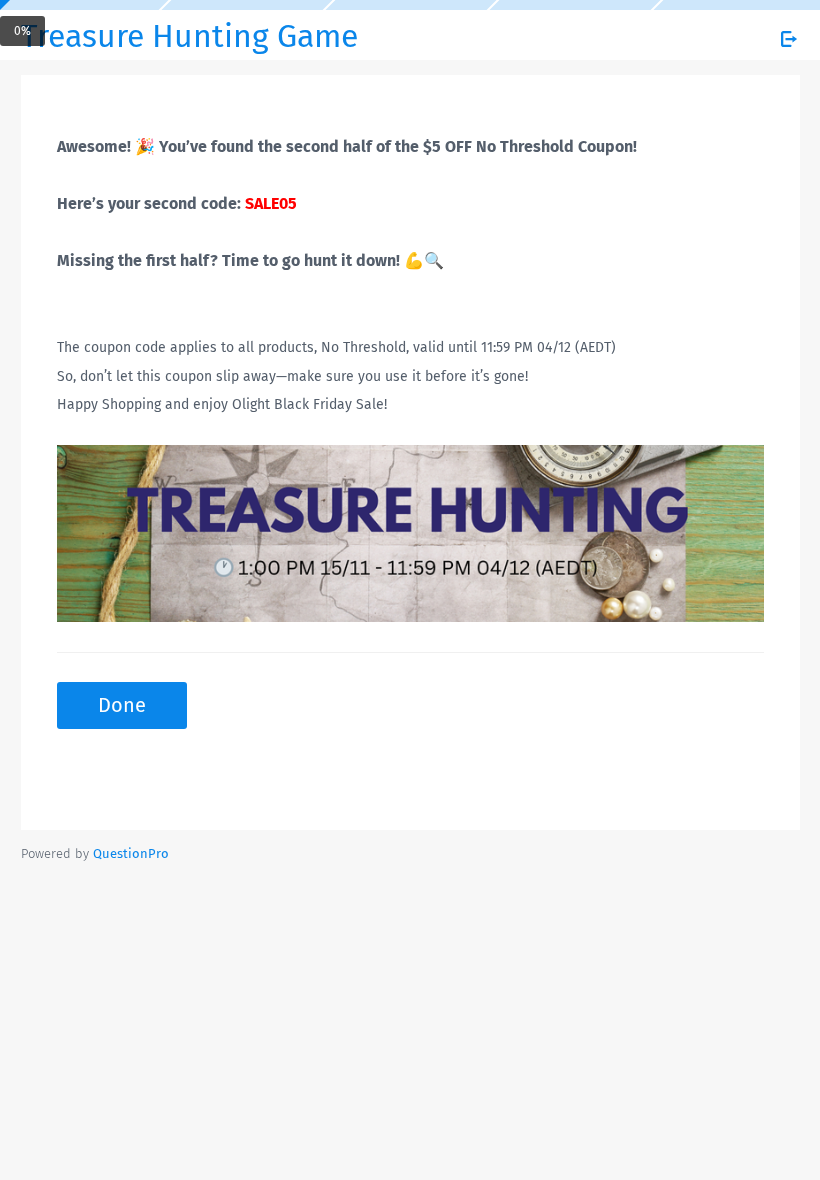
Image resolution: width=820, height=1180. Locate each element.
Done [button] (122, 705)
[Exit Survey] (789, 39)
